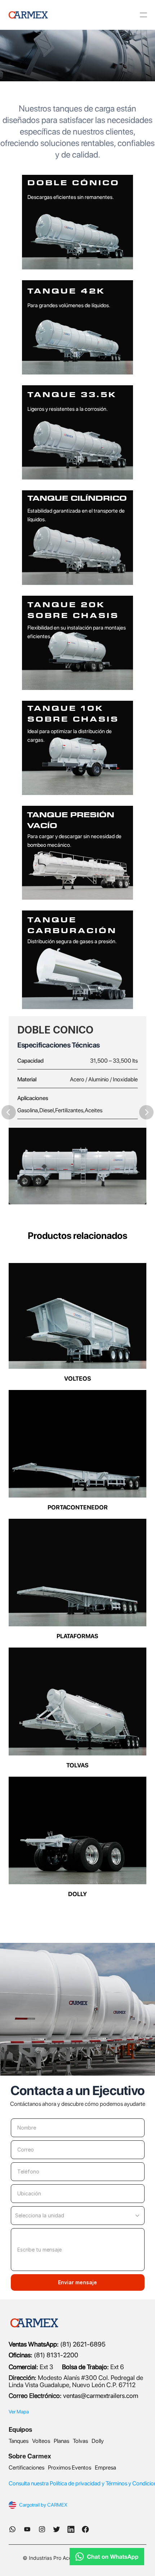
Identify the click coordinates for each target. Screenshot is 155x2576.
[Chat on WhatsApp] (77, 2557)
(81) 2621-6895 (82, 2344)
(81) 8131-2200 (43, 2355)
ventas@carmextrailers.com (101, 2396)
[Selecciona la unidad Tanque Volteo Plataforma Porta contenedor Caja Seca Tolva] (78, 2216)
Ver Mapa (19, 2412)
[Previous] (9, 1112)
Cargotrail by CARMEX (43, 2505)
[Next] (146, 1112)
